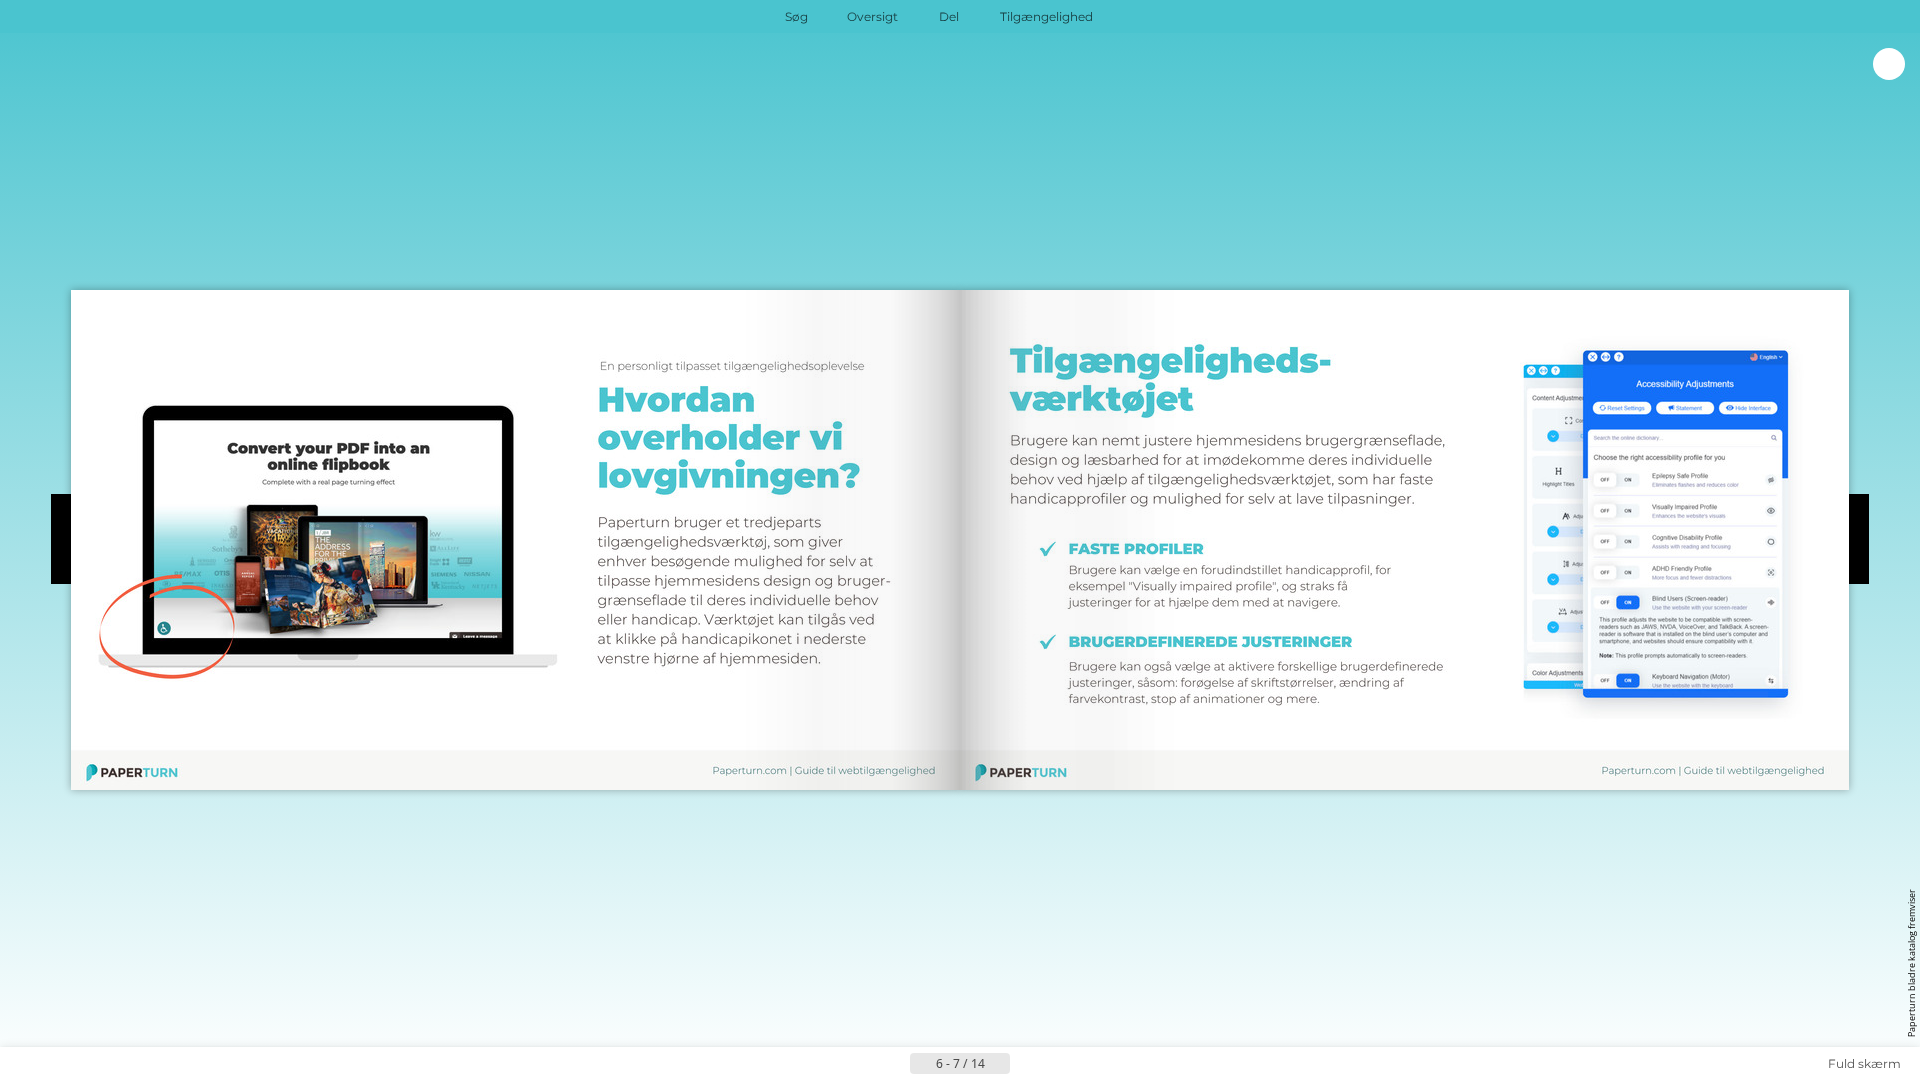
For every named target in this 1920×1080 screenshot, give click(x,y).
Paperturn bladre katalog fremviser (1911, 963)
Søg (796, 16)
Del (949, 16)
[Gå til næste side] (1026, 1064)
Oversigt (872, 16)
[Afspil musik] (1134, 17)
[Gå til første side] (862, 1064)
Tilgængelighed (1046, 16)
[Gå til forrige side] (894, 1064)
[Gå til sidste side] (1058, 1064)
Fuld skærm (1864, 1063)
